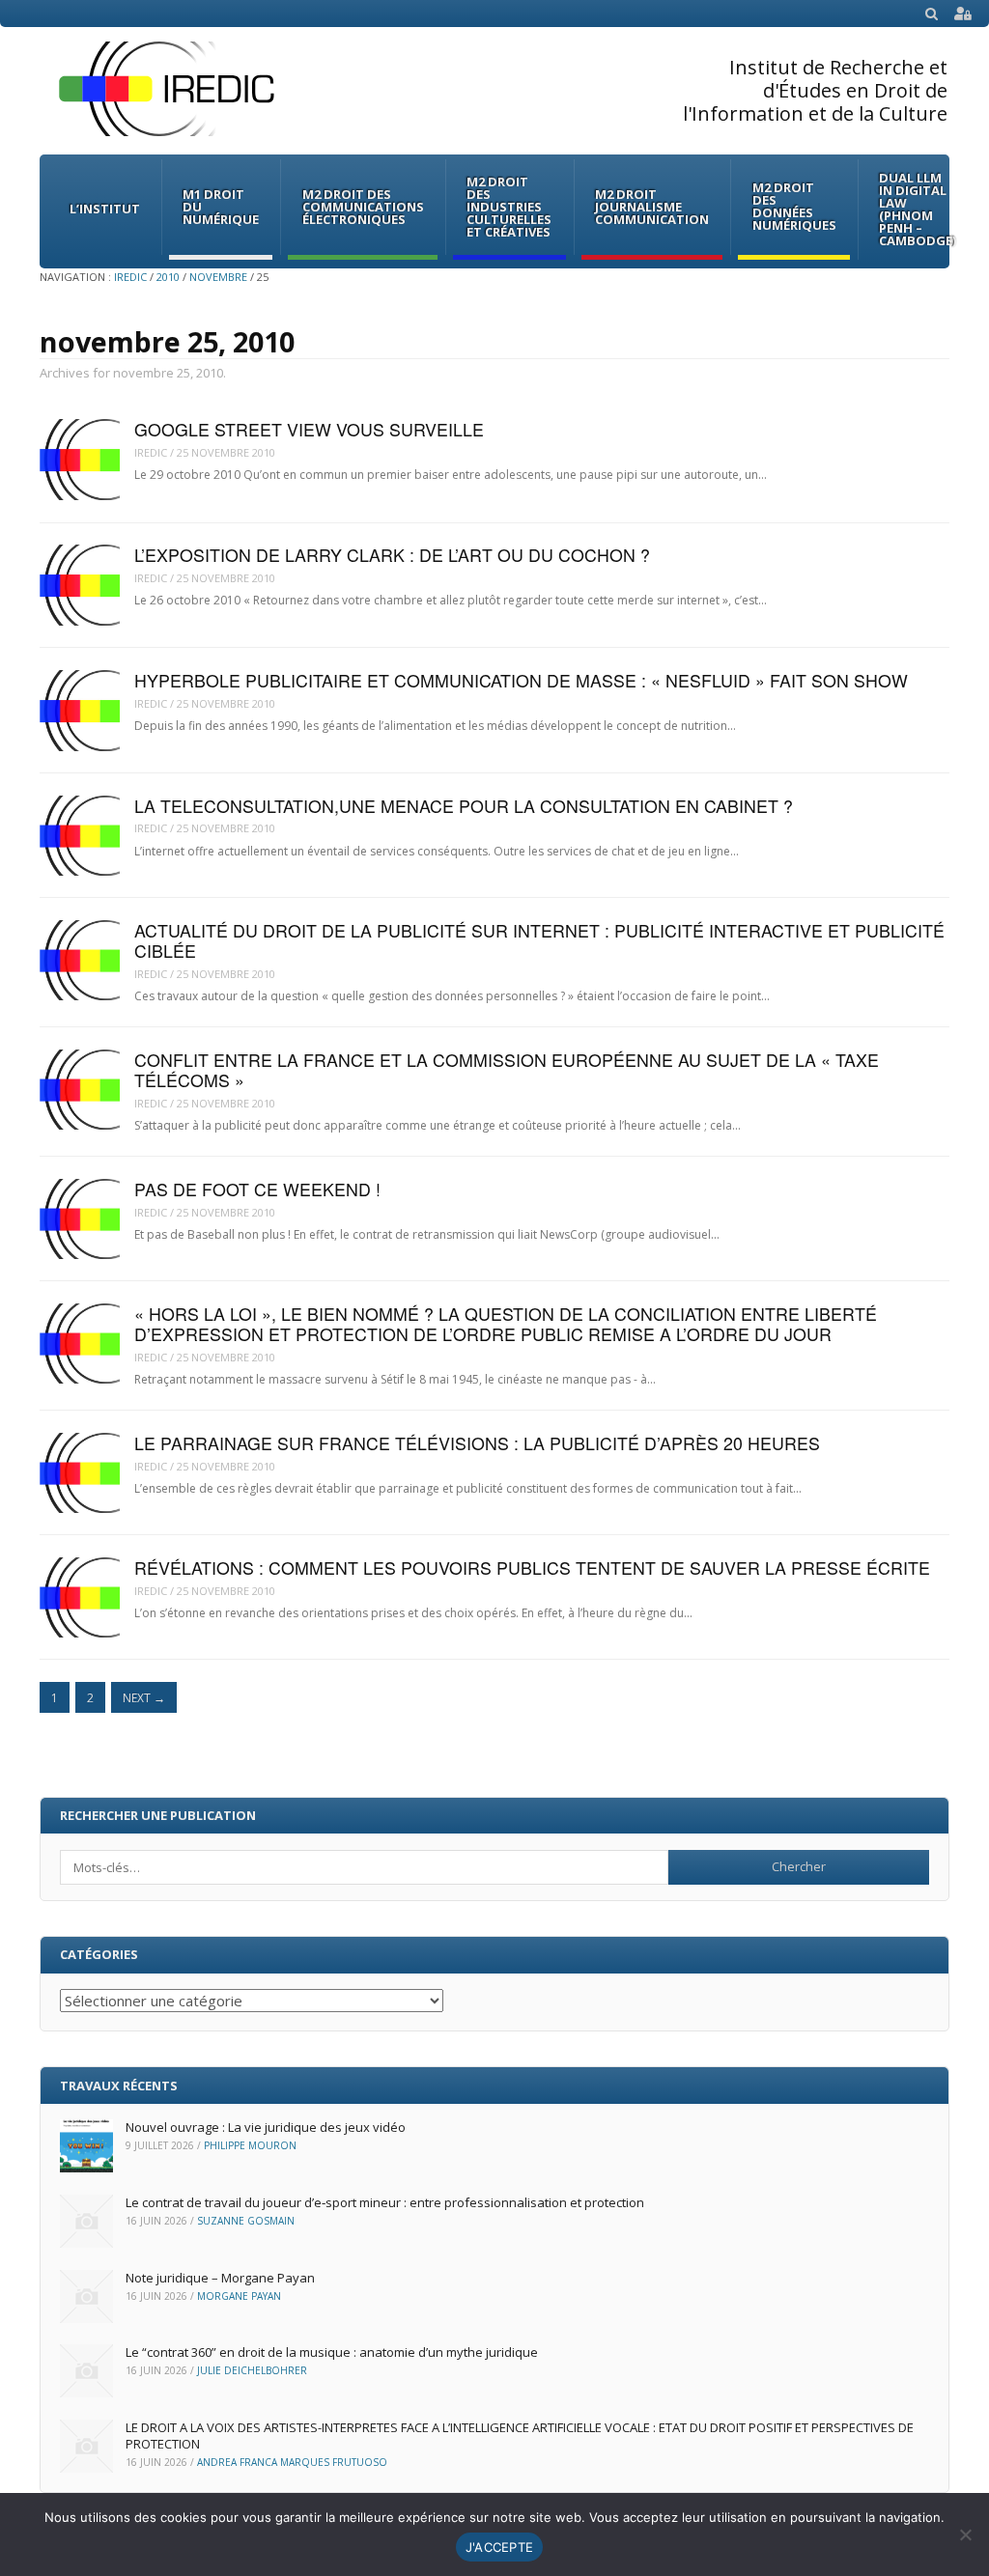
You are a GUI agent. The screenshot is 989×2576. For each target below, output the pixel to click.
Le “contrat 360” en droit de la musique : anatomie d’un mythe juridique (332, 2352)
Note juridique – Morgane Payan (220, 2278)
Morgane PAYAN (239, 2296)
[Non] (965, 2534)
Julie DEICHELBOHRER (252, 2370)
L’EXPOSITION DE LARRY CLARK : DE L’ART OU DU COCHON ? (392, 555)
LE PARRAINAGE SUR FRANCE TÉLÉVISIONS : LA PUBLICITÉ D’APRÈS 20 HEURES (477, 1443)
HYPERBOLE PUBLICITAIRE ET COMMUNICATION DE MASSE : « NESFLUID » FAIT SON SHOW (521, 680)
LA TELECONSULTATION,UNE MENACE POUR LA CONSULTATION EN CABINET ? (464, 806)
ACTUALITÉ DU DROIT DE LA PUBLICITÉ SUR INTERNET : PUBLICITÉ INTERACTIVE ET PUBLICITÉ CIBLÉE (539, 940)
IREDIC (130, 277)
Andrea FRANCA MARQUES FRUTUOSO (292, 2462)
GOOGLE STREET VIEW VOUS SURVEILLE (309, 429)
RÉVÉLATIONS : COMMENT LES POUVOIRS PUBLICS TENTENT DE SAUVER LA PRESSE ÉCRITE (532, 1568)
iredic (151, 452)
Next (144, 1698)
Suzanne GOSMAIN (246, 2221)
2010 (168, 277)
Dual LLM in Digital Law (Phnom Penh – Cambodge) (918, 209)
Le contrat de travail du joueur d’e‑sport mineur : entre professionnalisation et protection (385, 2202)
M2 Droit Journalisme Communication (652, 207)
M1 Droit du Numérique (221, 207)
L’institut (105, 209)
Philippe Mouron (250, 2145)
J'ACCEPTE (499, 2547)
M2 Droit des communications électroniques (363, 207)
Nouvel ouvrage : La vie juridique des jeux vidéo (266, 2127)
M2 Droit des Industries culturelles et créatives (509, 207)
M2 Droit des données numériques (794, 206)
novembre (218, 277)
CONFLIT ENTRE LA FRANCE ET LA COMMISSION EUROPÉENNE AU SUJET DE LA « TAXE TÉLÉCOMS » (507, 1070)
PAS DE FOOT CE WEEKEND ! (257, 1189)
